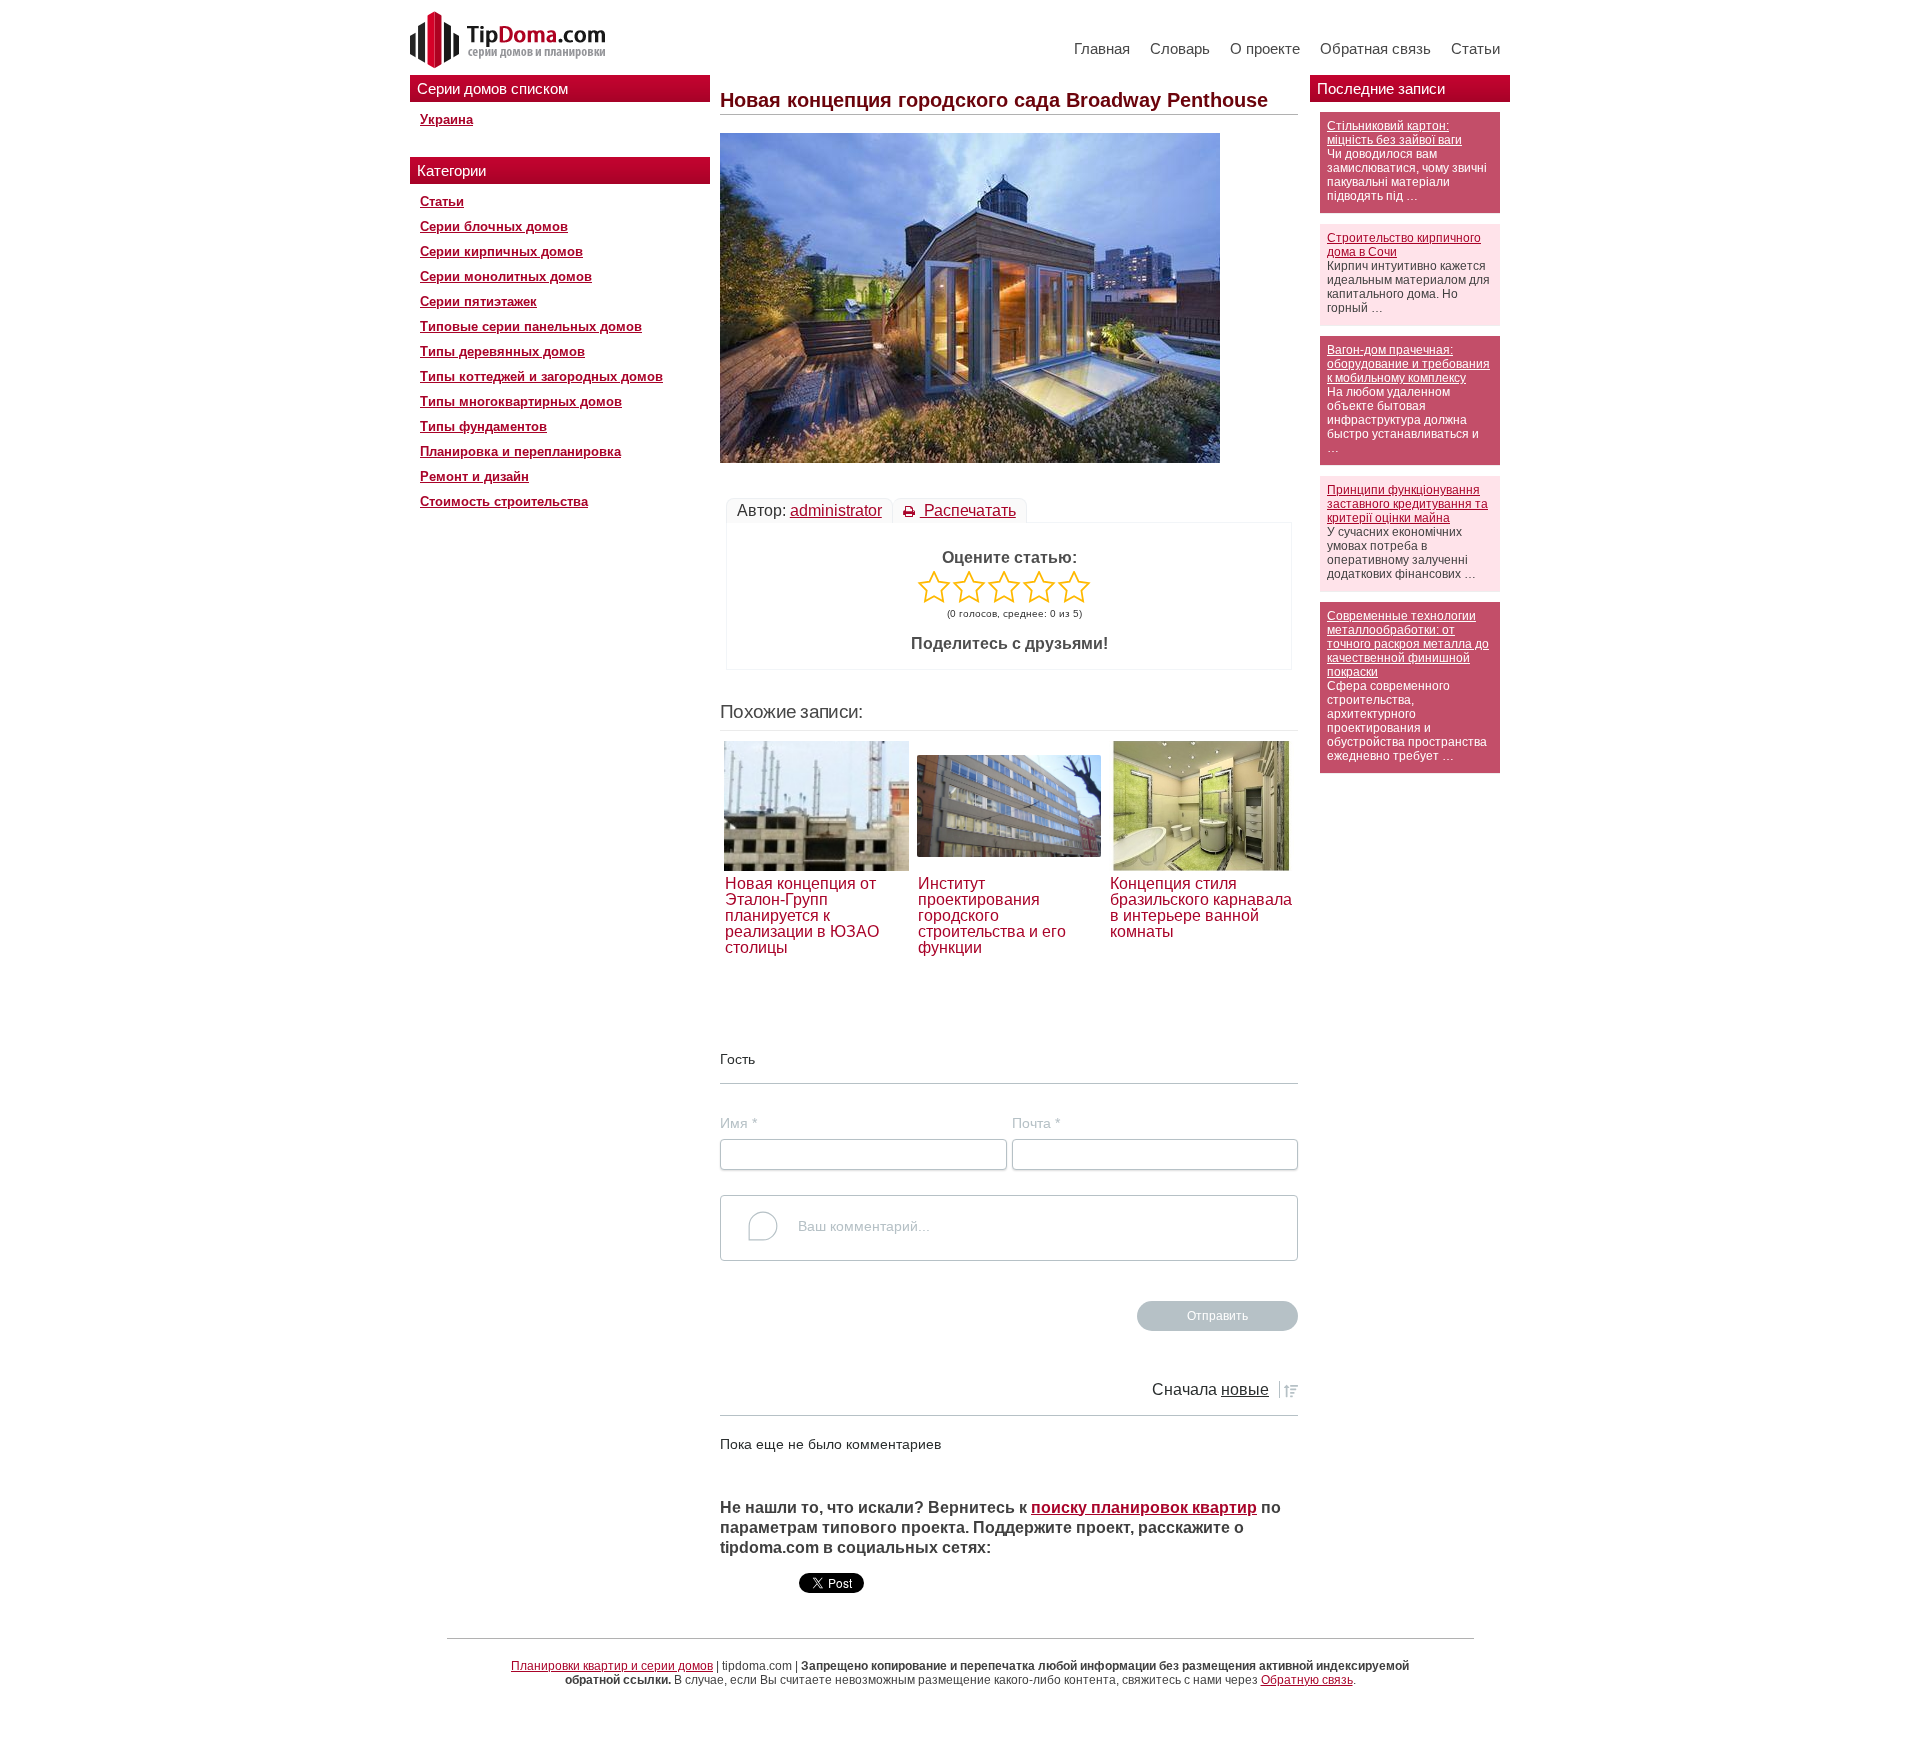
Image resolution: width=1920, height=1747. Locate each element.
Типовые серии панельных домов (531, 326)
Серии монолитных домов (506, 276)
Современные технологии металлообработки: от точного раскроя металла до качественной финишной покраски (1408, 644)
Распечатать (968, 510)
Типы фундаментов (483, 426)
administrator (836, 510)
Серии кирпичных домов (501, 251)
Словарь (1180, 48)
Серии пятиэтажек (478, 301)
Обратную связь (1307, 1680)
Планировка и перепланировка (520, 451)
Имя (738, 1123)
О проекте (1265, 48)
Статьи (1475, 48)
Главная (1102, 48)
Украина (446, 119)
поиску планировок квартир (1144, 1507)
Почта (1036, 1123)
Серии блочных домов (494, 226)
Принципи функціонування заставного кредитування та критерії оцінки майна (1407, 504)
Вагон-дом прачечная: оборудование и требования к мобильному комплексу (1408, 364)
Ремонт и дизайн (474, 476)
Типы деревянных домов (502, 351)
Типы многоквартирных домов (521, 401)
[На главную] (510, 41)
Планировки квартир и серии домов (612, 1666)
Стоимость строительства (504, 501)
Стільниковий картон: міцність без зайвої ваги (1394, 133)
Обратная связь (1375, 48)
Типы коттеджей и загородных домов (541, 376)
